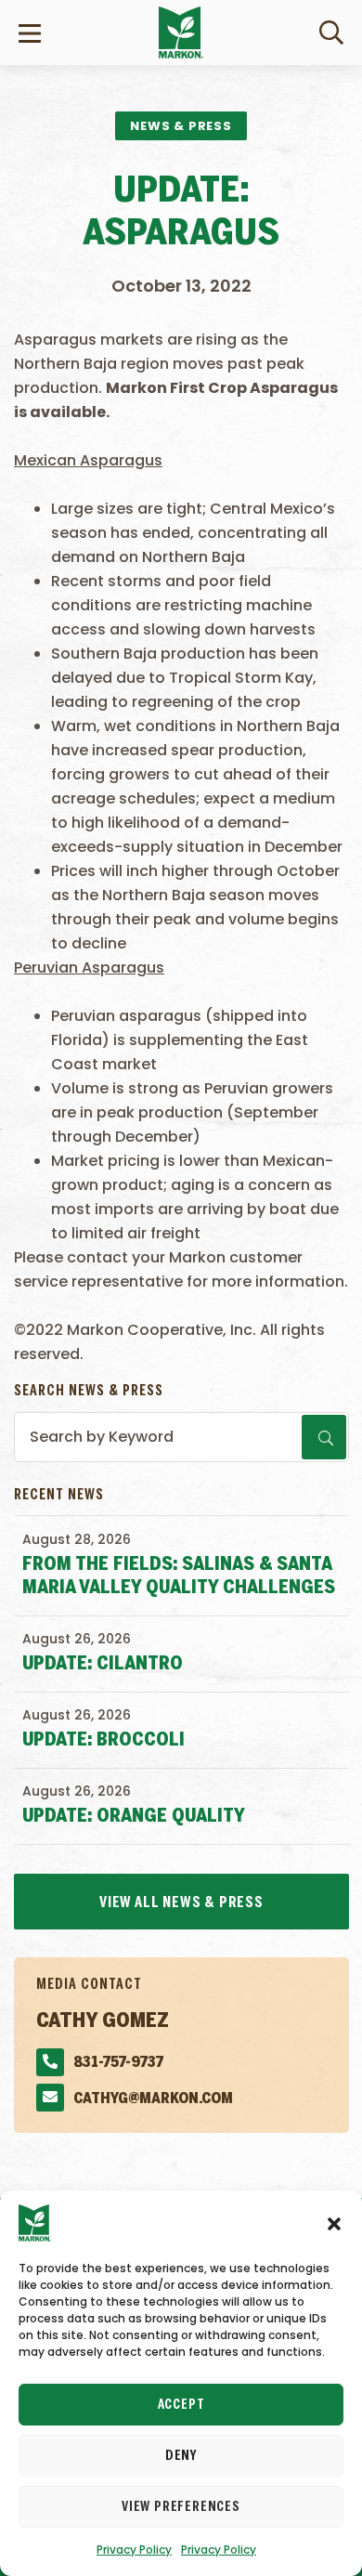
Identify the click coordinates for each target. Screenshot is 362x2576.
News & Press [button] (181, 126)
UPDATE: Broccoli (103, 1740)
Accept (181, 2405)
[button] (334, 2223)
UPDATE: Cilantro (103, 1664)
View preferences (181, 2507)
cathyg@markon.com (153, 2099)
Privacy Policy (134, 2550)
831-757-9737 (118, 2063)
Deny (181, 2456)
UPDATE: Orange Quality (134, 1817)
